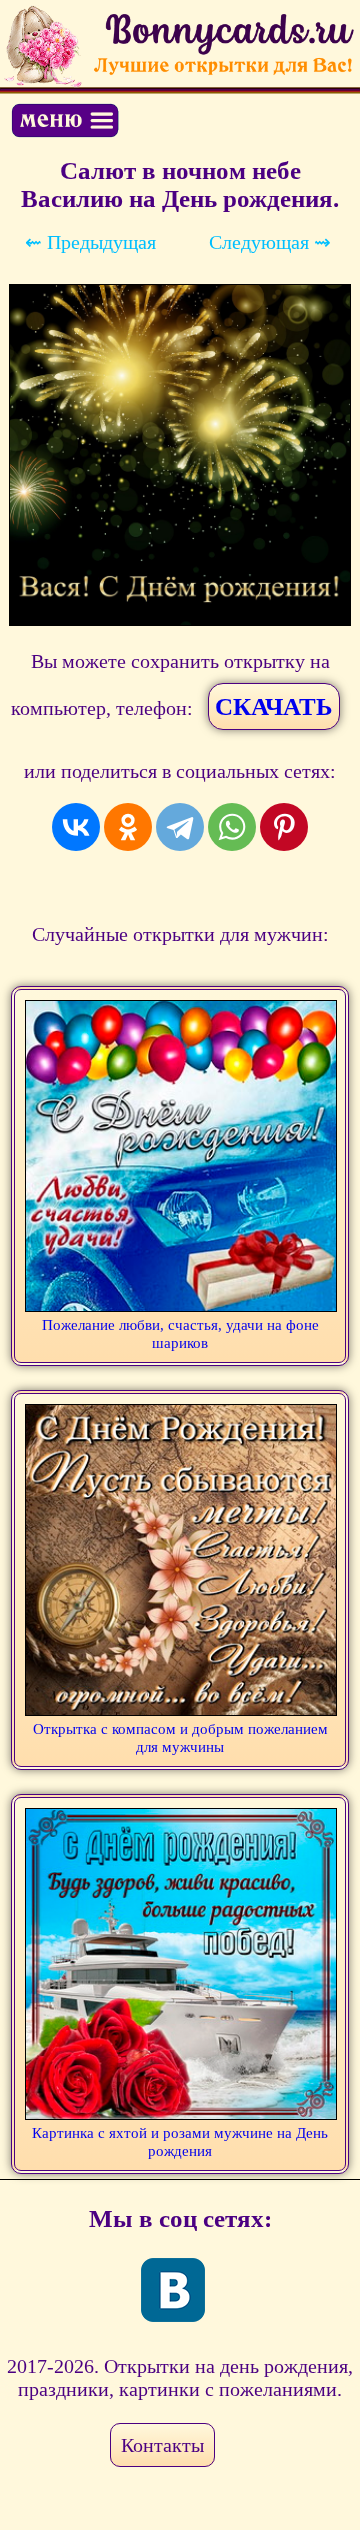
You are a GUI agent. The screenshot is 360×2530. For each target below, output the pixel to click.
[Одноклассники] (128, 827)
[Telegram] (180, 827)
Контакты (162, 2445)
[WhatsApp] (232, 827)
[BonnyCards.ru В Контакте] (173, 2290)
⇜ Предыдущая (90, 242)
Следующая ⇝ (270, 242)
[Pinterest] (284, 827)
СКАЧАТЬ (274, 706)
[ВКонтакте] (76, 827)
